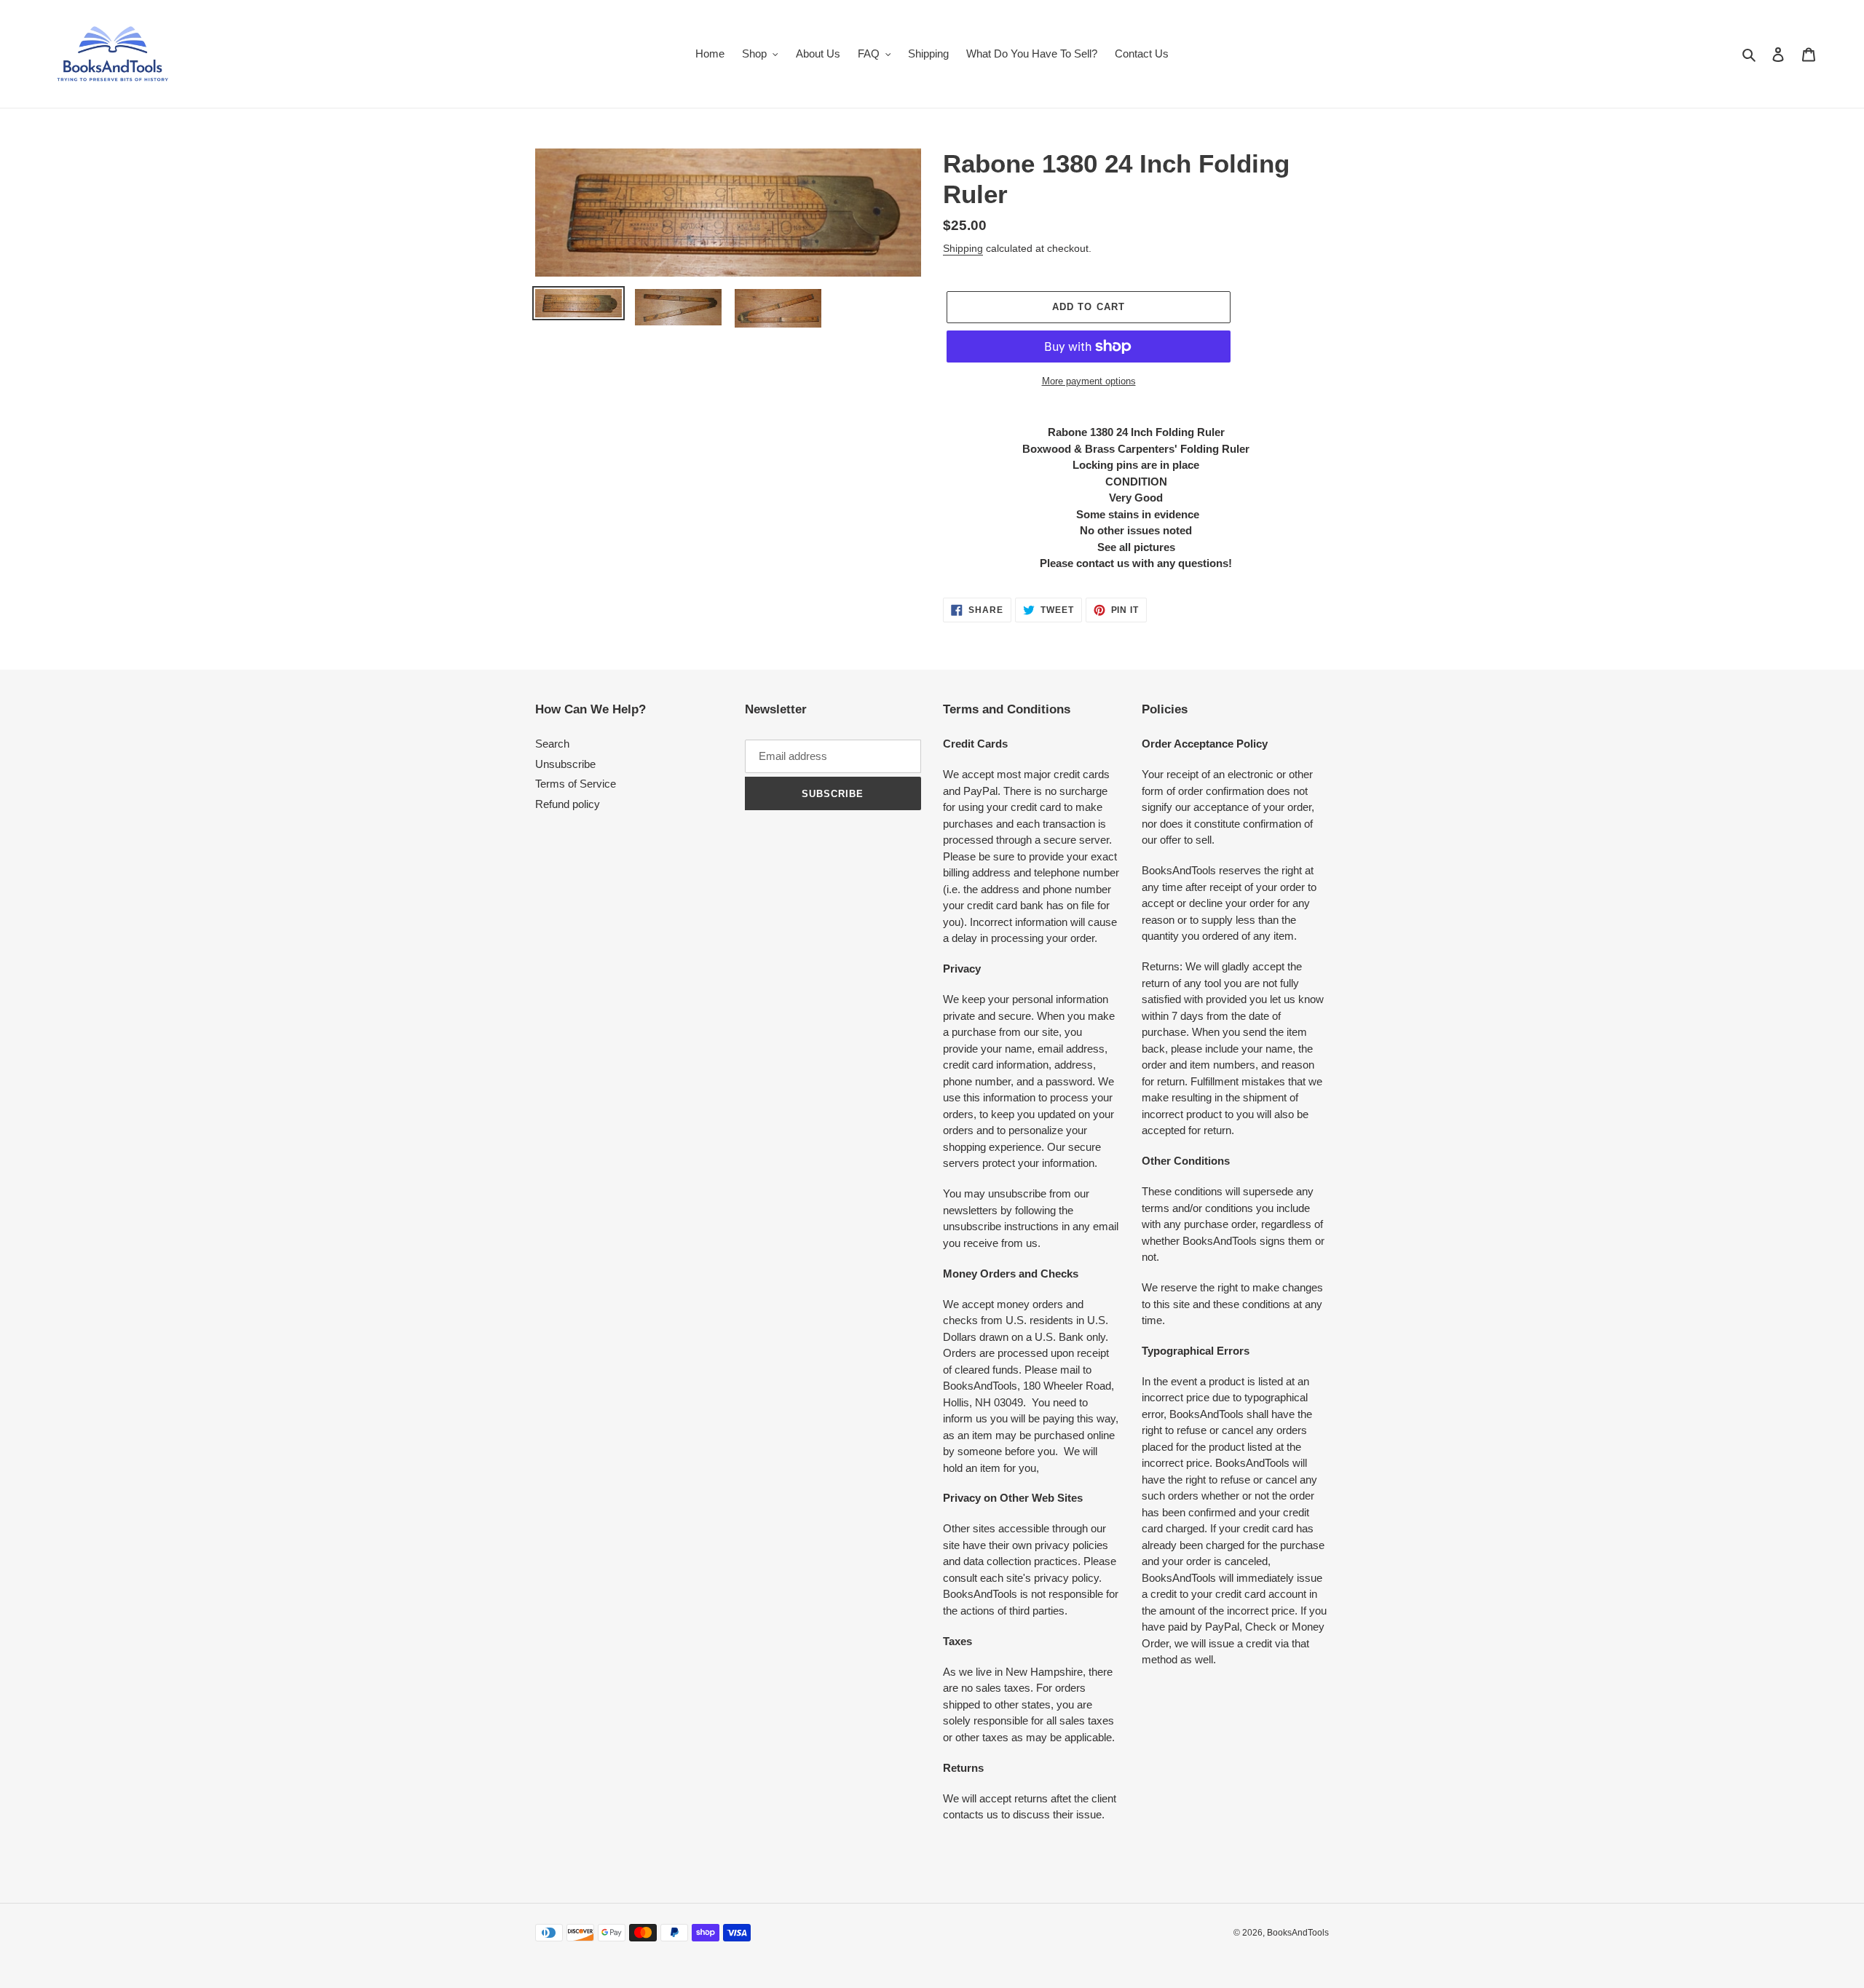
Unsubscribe (565, 764)
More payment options (1089, 381)
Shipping (963, 248)
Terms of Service (576, 784)
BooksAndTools (1298, 1933)
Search (552, 744)
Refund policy (568, 804)
